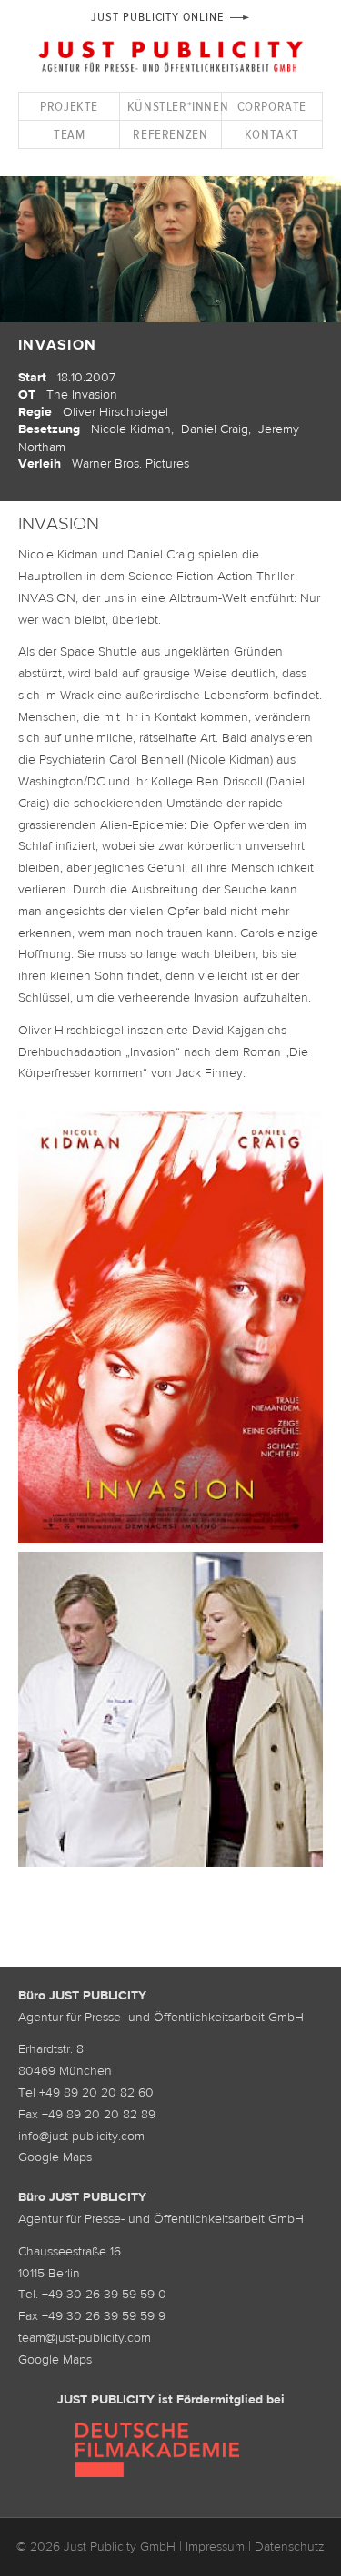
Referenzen (170, 134)
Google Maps (55, 2157)
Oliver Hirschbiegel (115, 411)
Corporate (272, 106)
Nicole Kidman (131, 429)
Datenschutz (290, 2546)
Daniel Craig (215, 429)
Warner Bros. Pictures (130, 463)
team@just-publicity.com (85, 2337)
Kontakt (272, 134)
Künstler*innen (174, 106)
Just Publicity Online (157, 17)
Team (69, 134)
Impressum (215, 2546)
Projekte (69, 106)
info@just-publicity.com (81, 2136)
